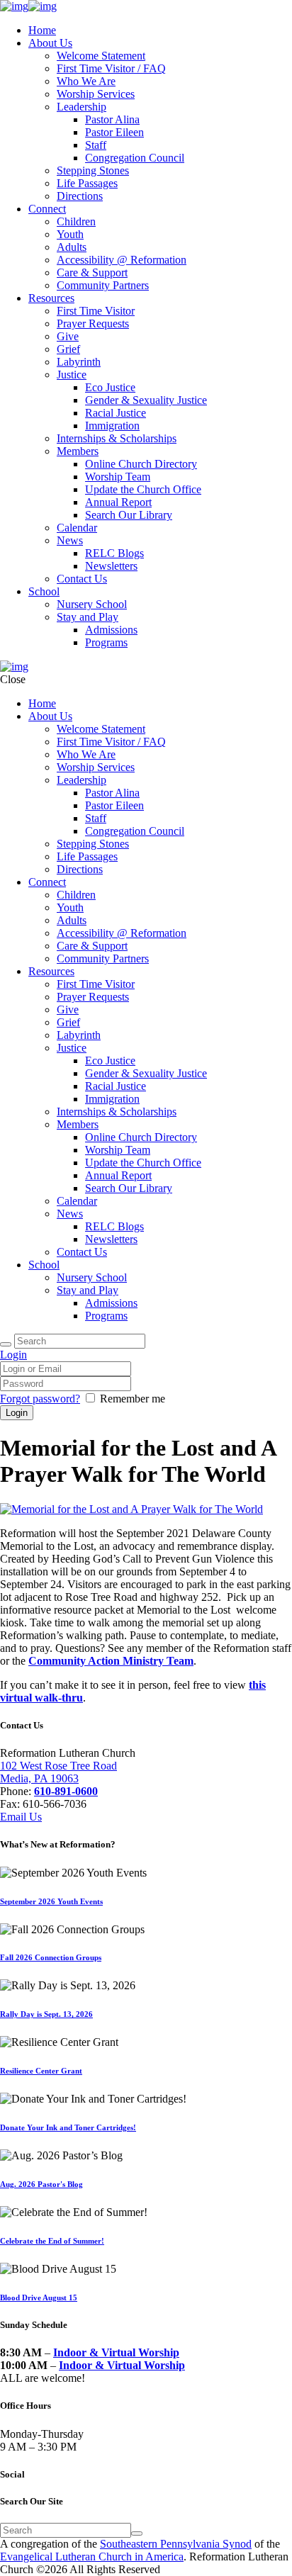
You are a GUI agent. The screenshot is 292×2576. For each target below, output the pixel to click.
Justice (72, 375)
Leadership (82, 107)
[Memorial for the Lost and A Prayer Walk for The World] (131, 1509)
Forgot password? (40, 1399)
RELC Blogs (114, 553)
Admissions (111, 630)
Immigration (112, 426)
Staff (96, 145)
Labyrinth (79, 362)
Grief (68, 349)
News (70, 540)
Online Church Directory (141, 464)
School (44, 591)
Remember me (133, 1399)
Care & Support (92, 272)
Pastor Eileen (114, 132)
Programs (106, 642)
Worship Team (118, 477)
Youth (70, 234)
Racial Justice (116, 413)
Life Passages (87, 183)
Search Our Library (129, 515)
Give (68, 336)
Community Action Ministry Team (111, 1661)
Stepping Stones (93, 170)
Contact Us (82, 579)
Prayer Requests (93, 324)
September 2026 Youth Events (51, 1901)
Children (76, 221)
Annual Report (118, 502)
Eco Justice (110, 387)
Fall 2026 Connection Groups (51, 1957)
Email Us (21, 1817)
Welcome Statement (101, 56)
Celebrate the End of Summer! (52, 2241)
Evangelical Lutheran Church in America (92, 2557)
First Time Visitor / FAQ (111, 68)
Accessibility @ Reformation (122, 260)
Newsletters (111, 566)
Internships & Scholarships (117, 438)
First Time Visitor (96, 311)
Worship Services (96, 94)
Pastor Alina (112, 119)
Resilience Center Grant (41, 2071)
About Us (50, 43)
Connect (47, 209)
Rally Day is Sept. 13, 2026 (46, 2014)
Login (13, 1355)
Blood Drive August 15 (39, 2297)
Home (42, 30)
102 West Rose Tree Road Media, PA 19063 (58, 1772)
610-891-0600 (66, 1791)
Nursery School (92, 604)
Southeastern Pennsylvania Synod (176, 2544)
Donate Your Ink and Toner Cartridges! (68, 2127)
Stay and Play (88, 617)
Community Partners (103, 285)
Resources (51, 298)
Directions (80, 196)
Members (78, 451)
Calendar (77, 528)
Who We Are (86, 81)
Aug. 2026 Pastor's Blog (41, 2184)
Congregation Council (135, 158)
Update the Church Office (143, 489)
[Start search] (6, 1344)
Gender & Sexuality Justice (146, 400)
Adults (72, 247)
